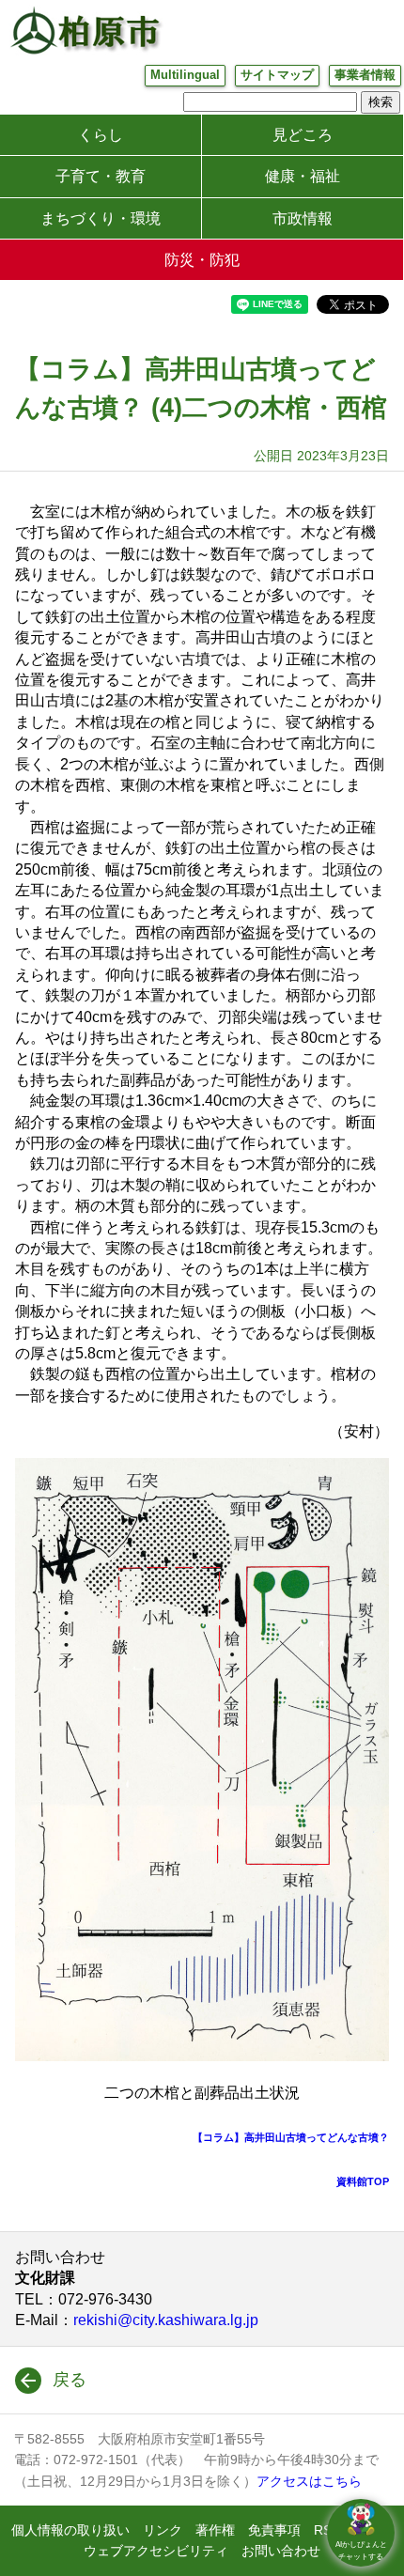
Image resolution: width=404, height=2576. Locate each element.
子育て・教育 (101, 176)
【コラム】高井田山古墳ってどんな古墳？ (291, 2137)
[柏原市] (85, 30)
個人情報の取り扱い (70, 2530)
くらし (101, 135)
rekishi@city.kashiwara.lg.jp (166, 2320)
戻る (70, 2380)
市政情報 (303, 218)
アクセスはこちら (309, 2481)
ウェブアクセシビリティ (156, 2551)
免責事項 (274, 2530)
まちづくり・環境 (101, 218)
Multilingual (185, 75)
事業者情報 (365, 75)
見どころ (303, 135)
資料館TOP (363, 2181)
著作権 (215, 2530)
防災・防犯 (202, 260)
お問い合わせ (281, 2551)
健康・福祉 (303, 176)
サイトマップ (277, 75)
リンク (163, 2530)
